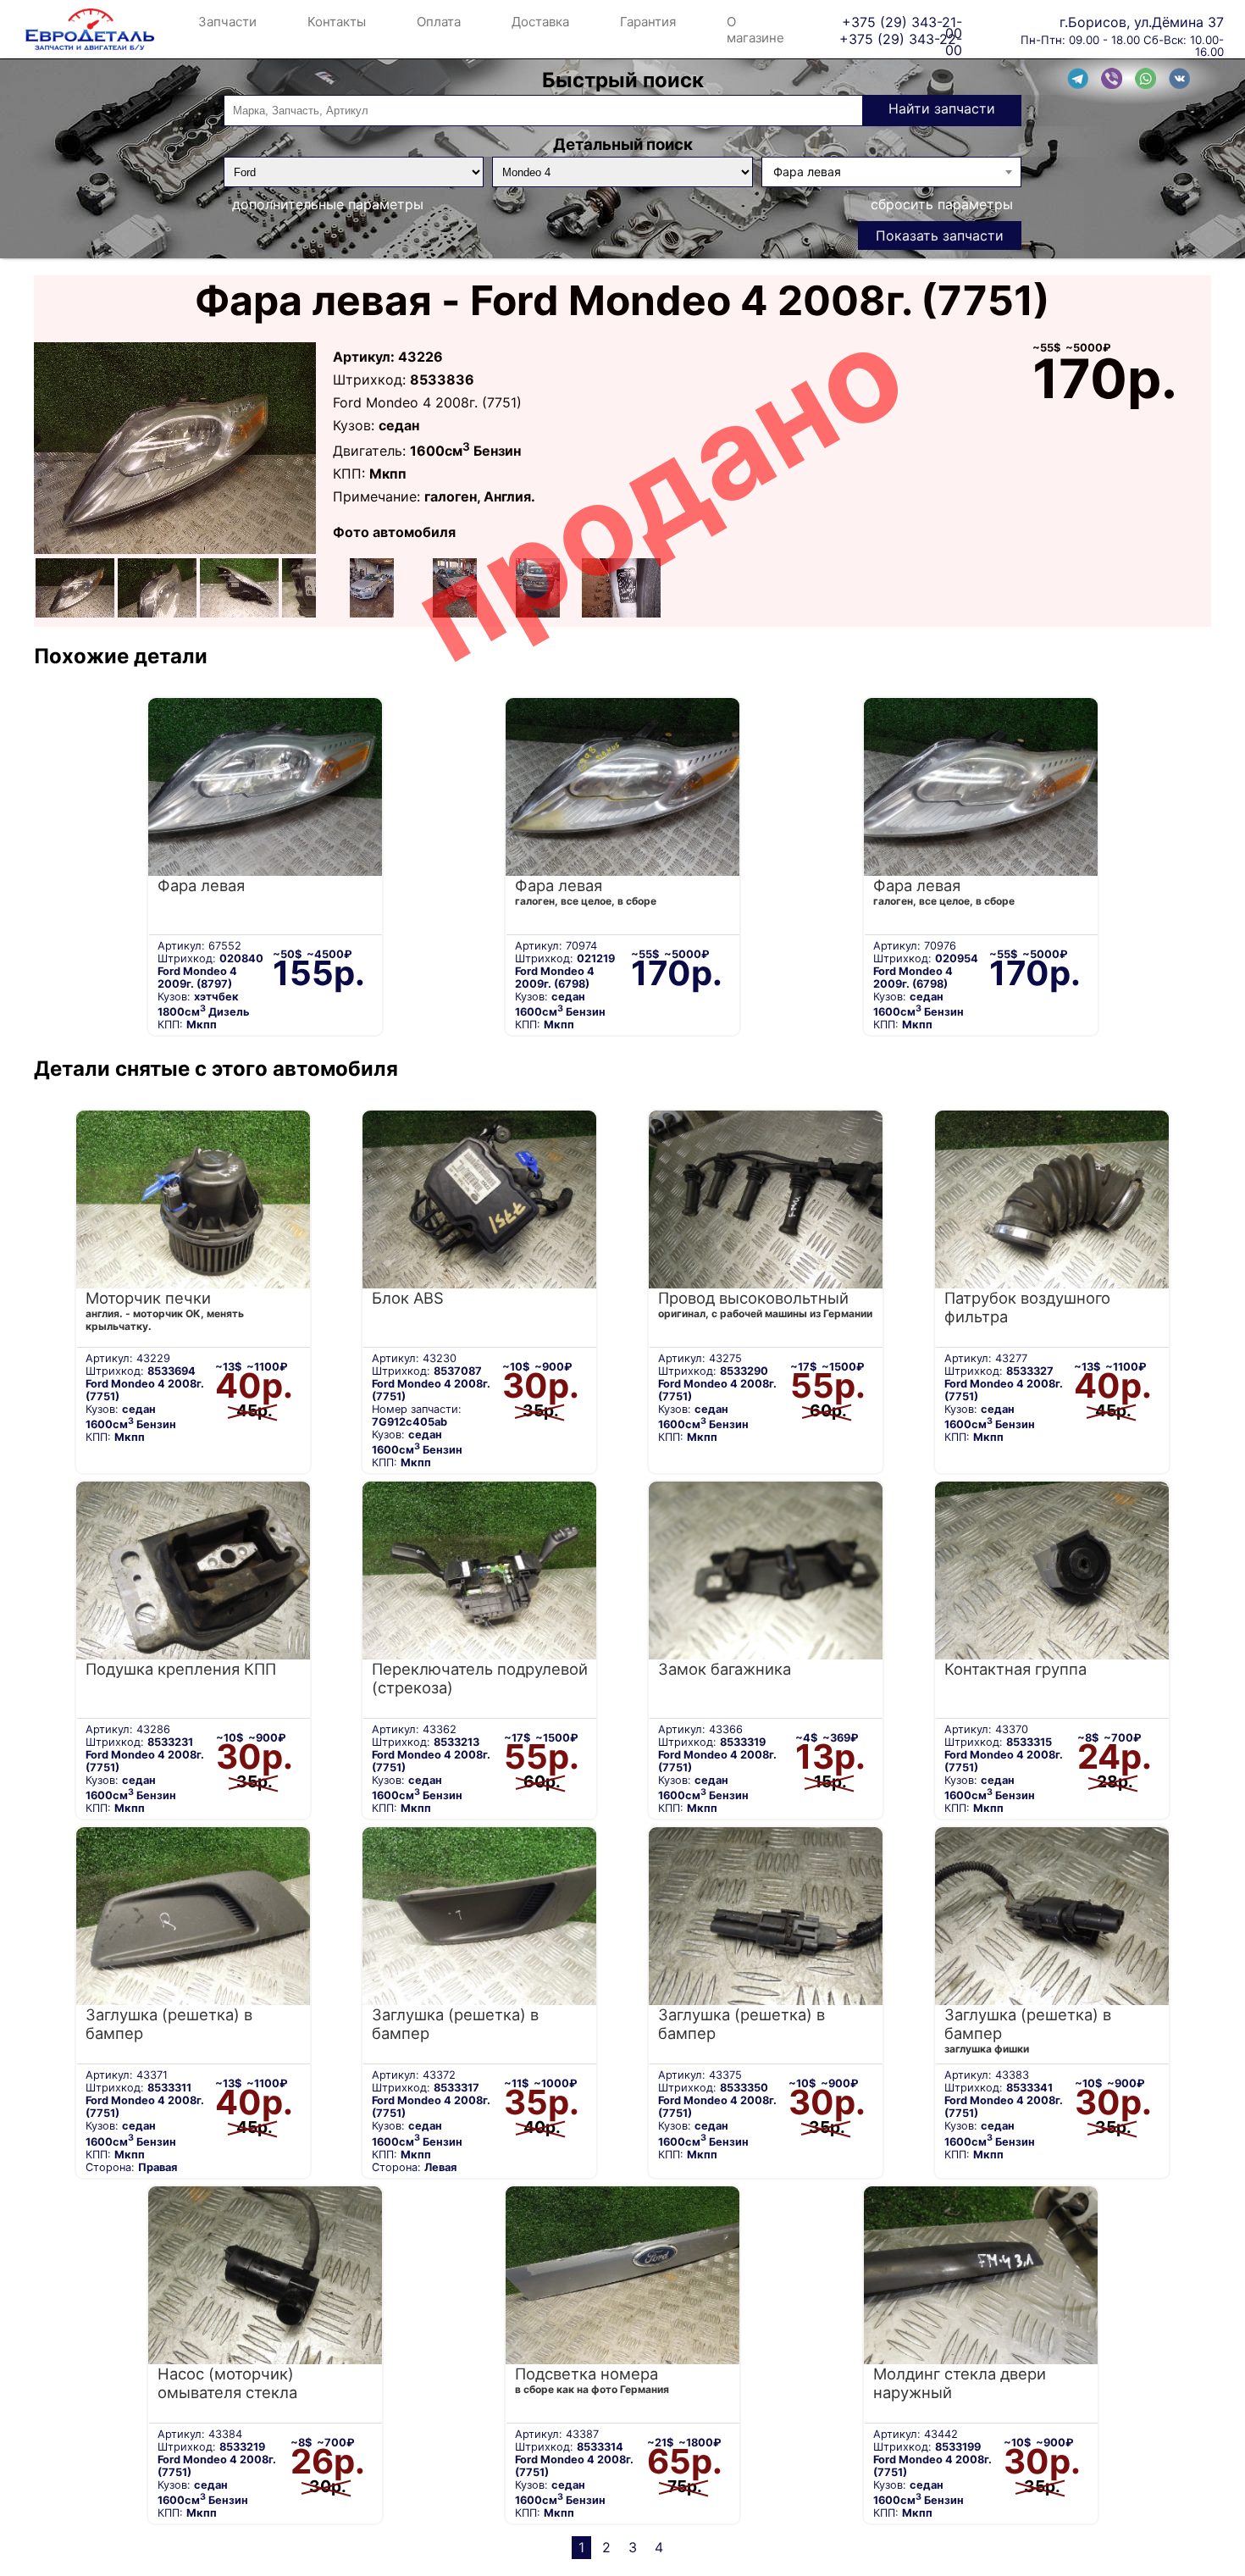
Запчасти (227, 22)
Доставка (540, 22)
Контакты (337, 22)
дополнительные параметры (328, 204)
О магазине (755, 30)
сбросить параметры (942, 204)
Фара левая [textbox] (807, 172)
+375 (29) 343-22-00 (901, 39)
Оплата (439, 22)
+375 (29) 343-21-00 (902, 22)
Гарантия (648, 22)
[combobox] (891, 172)
